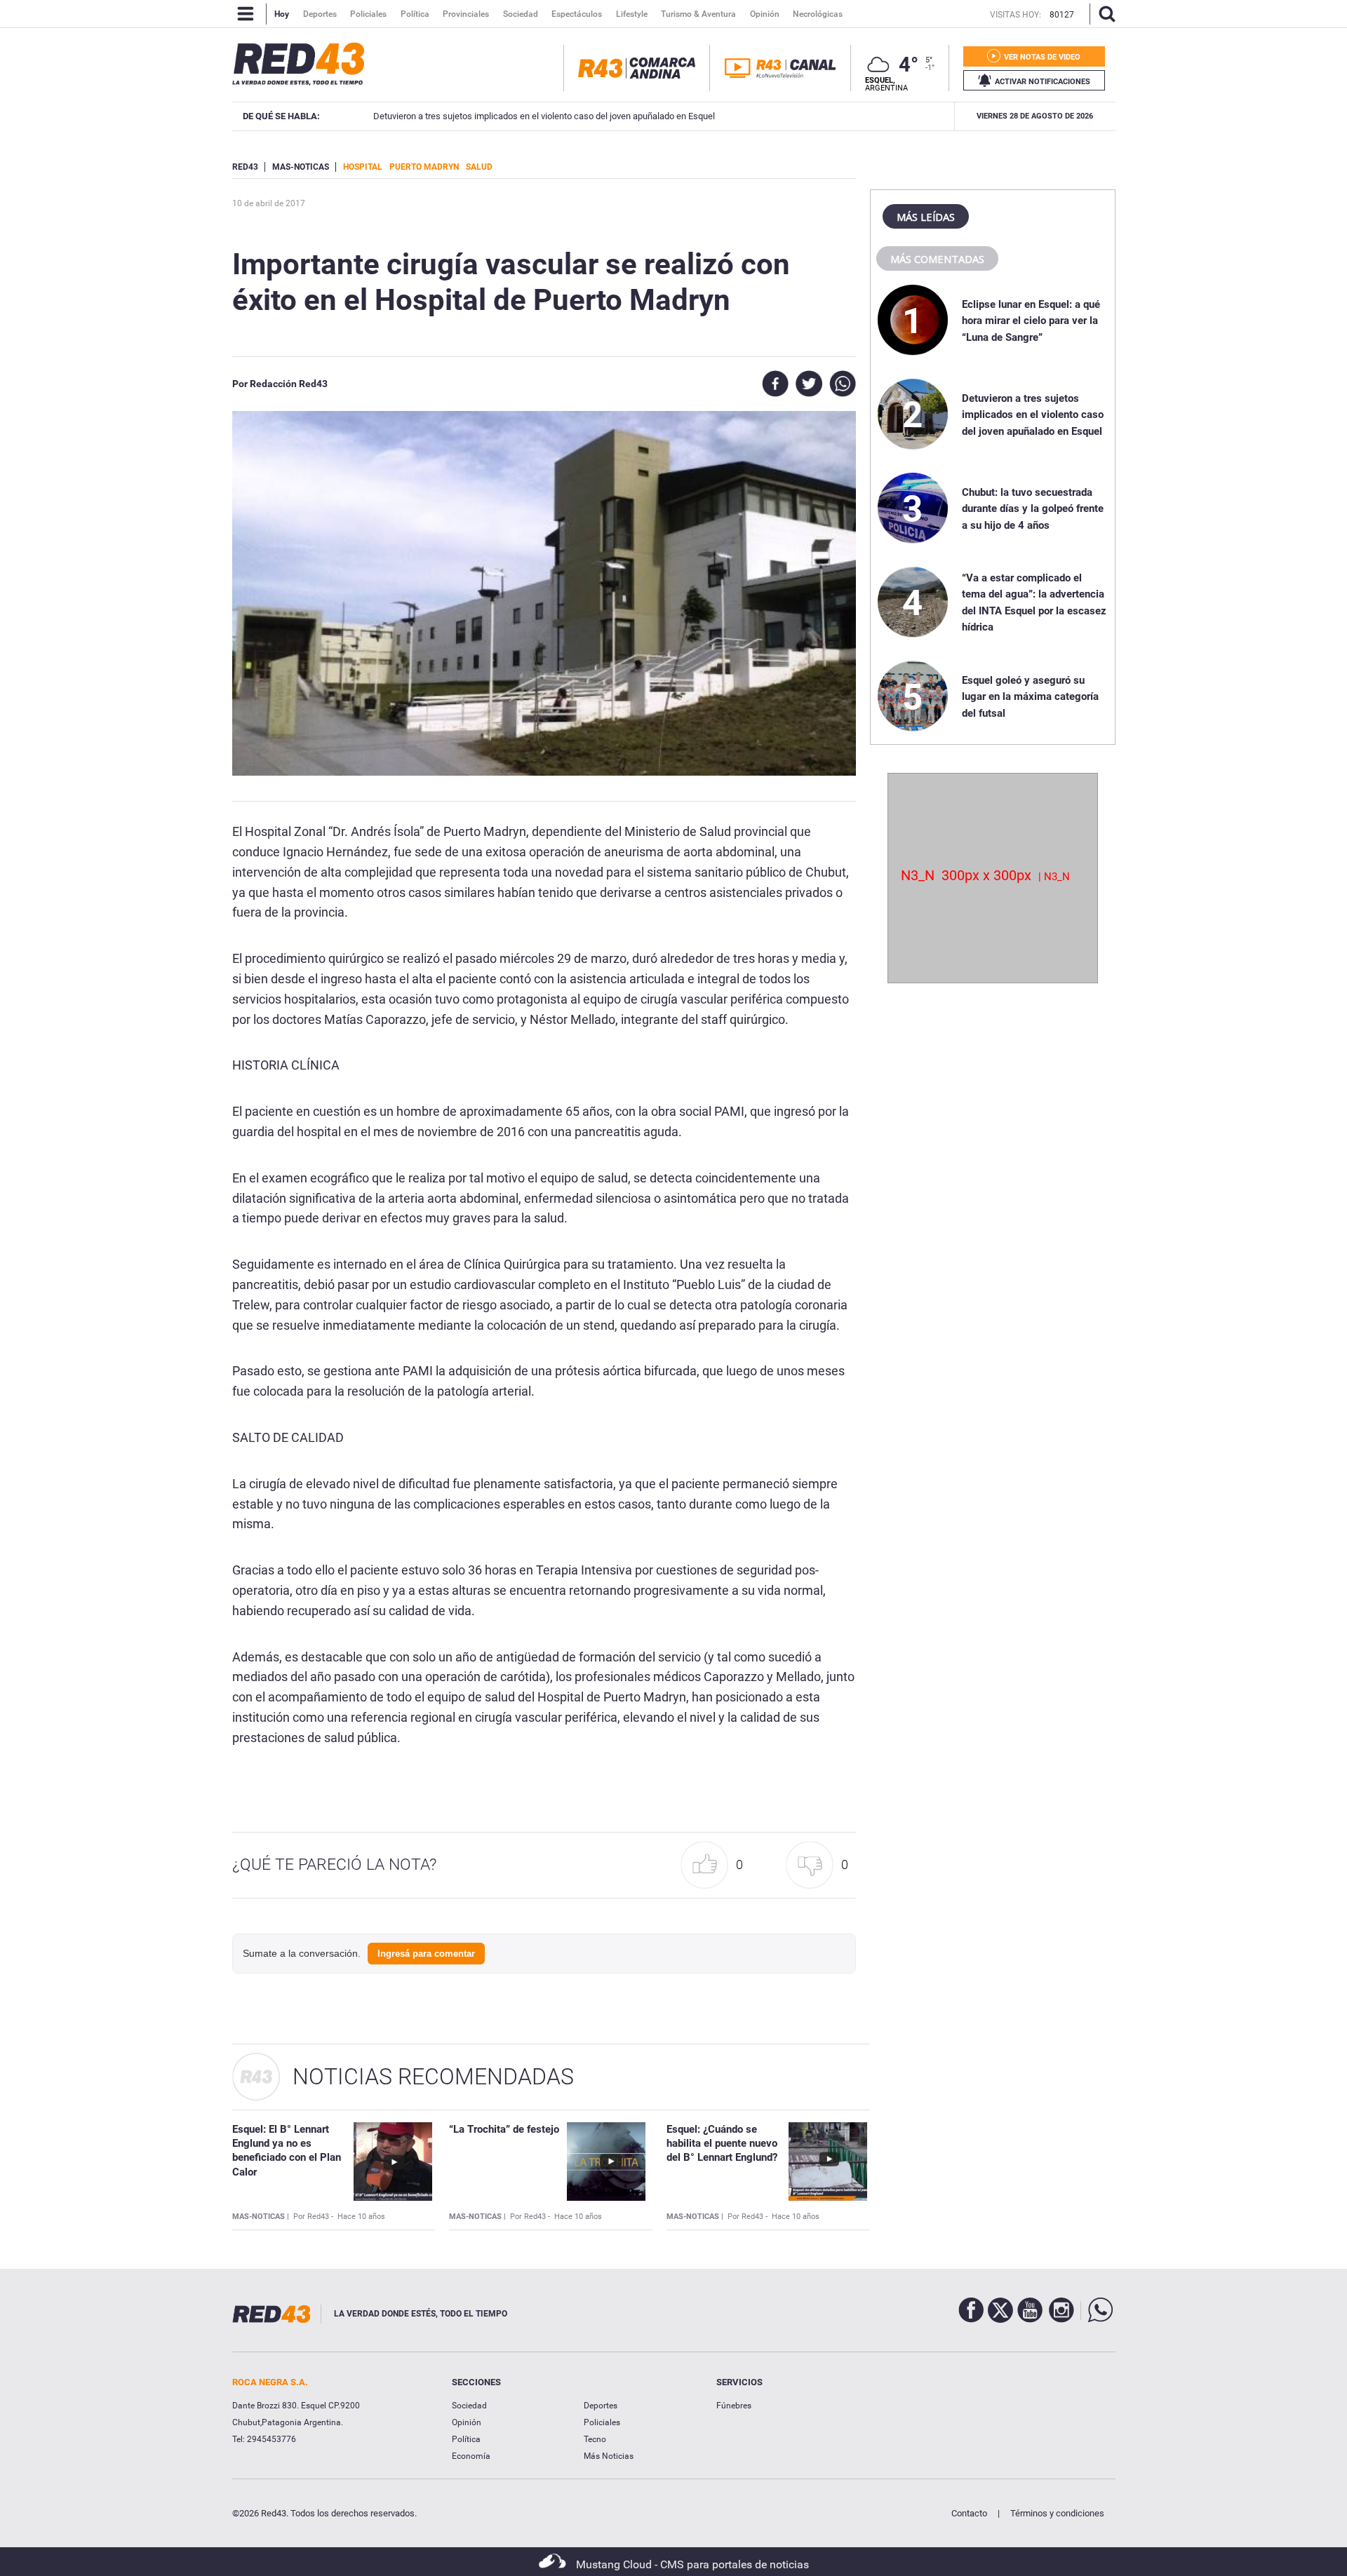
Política (466, 2439)
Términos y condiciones (1057, 2513)
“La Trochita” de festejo (504, 2129)
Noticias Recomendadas (433, 2077)
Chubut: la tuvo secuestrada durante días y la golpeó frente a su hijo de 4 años (1033, 509)
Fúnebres (734, 2406)
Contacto (969, 2513)
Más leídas (926, 217)
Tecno (595, 2439)
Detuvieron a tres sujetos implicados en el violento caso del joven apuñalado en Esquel (533, 116)
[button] (716, 1865)
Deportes (601, 2406)
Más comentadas (937, 259)
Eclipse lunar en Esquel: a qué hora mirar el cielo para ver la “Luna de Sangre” (1031, 321)
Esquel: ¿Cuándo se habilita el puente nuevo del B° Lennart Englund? (722, 2144)
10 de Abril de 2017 (269, 203)
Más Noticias (609, 2456)
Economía (471, 2456)
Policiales (602, 2422)
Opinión (467, 2422)
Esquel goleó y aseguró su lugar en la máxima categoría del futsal (1030, 697)
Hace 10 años (361, 2217)
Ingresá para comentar (426, 1954)
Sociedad (469, 2406)
